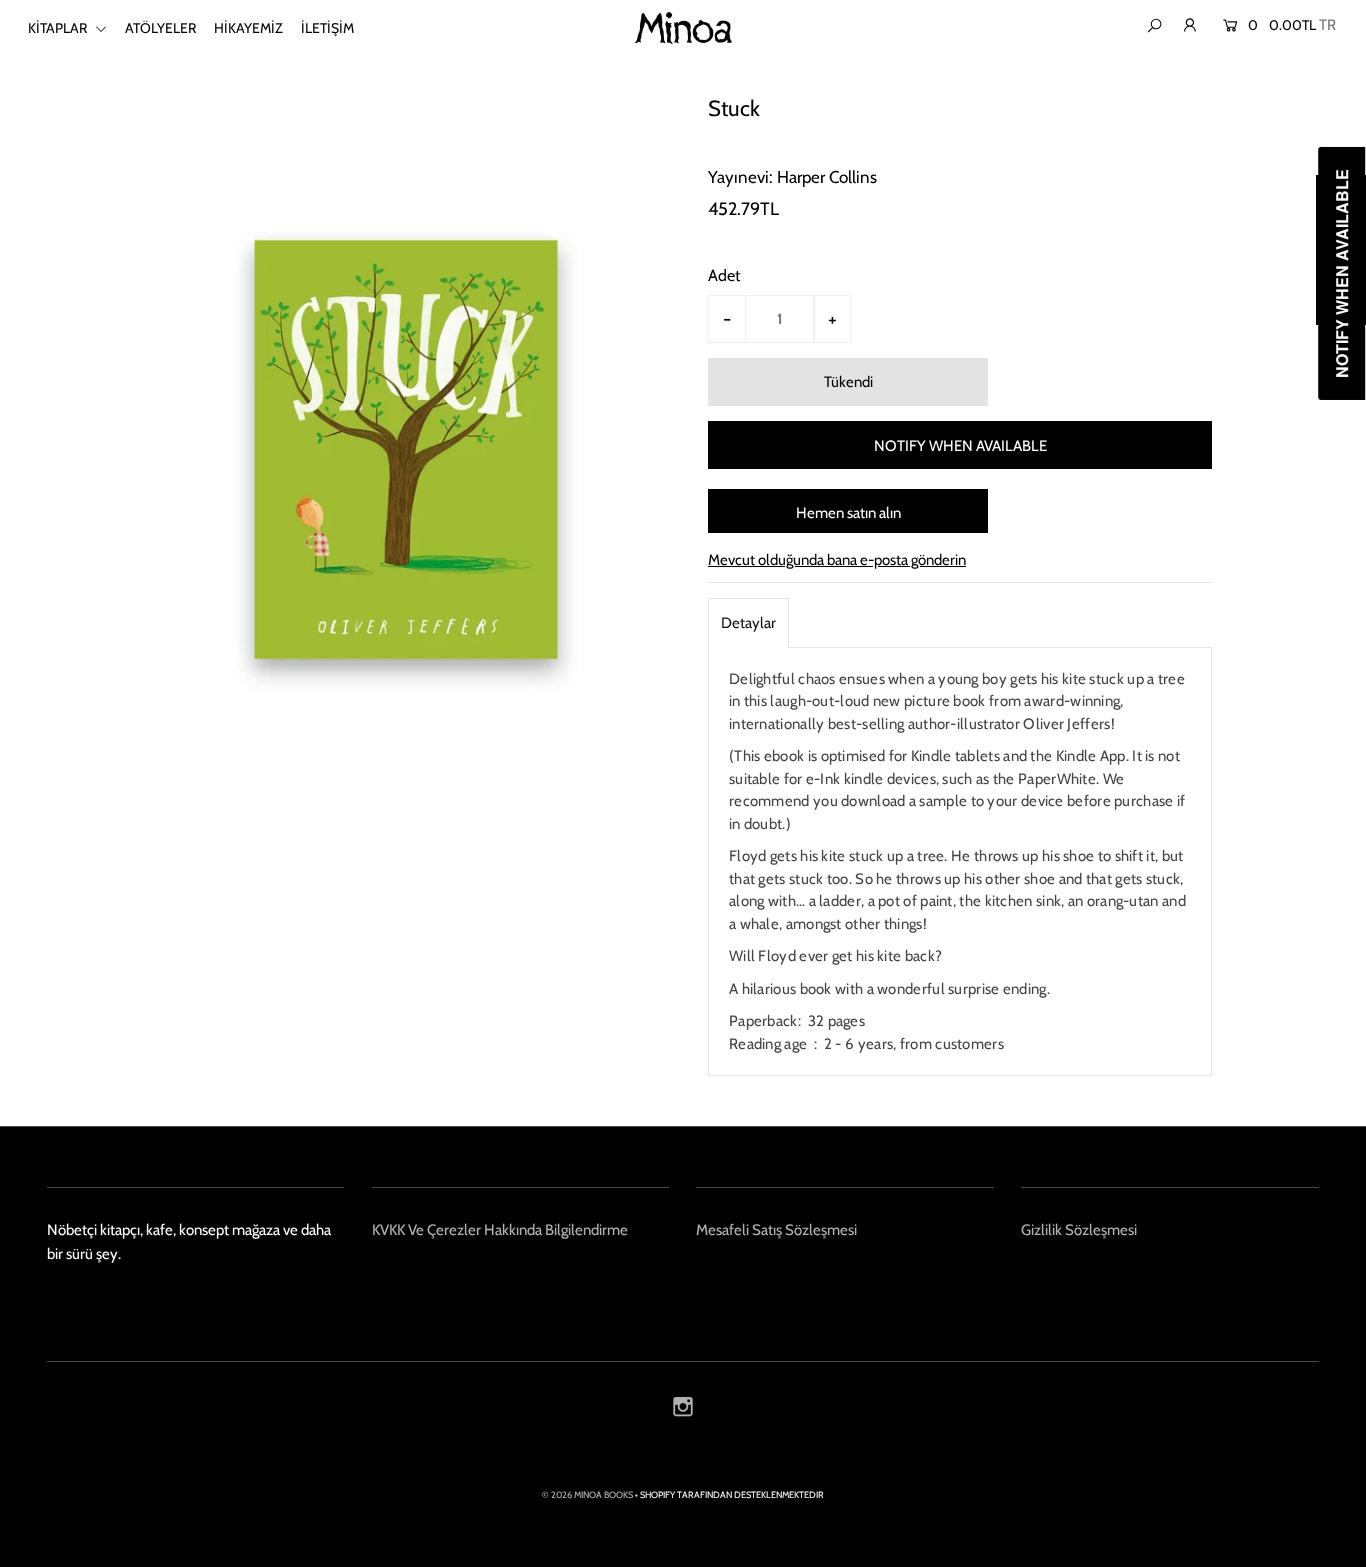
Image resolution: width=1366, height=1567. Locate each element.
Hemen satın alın (848, 513)
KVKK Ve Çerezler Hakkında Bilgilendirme (500, 1230)
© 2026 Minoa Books (587, 1494)
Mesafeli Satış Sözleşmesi (776, 1230)
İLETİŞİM (327, 28)
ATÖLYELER (160, 28)
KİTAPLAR (59, 28)
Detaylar (748, 623)
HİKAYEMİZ (248, 28)
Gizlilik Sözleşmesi (1079, 1230)
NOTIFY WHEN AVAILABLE (960, 446)
